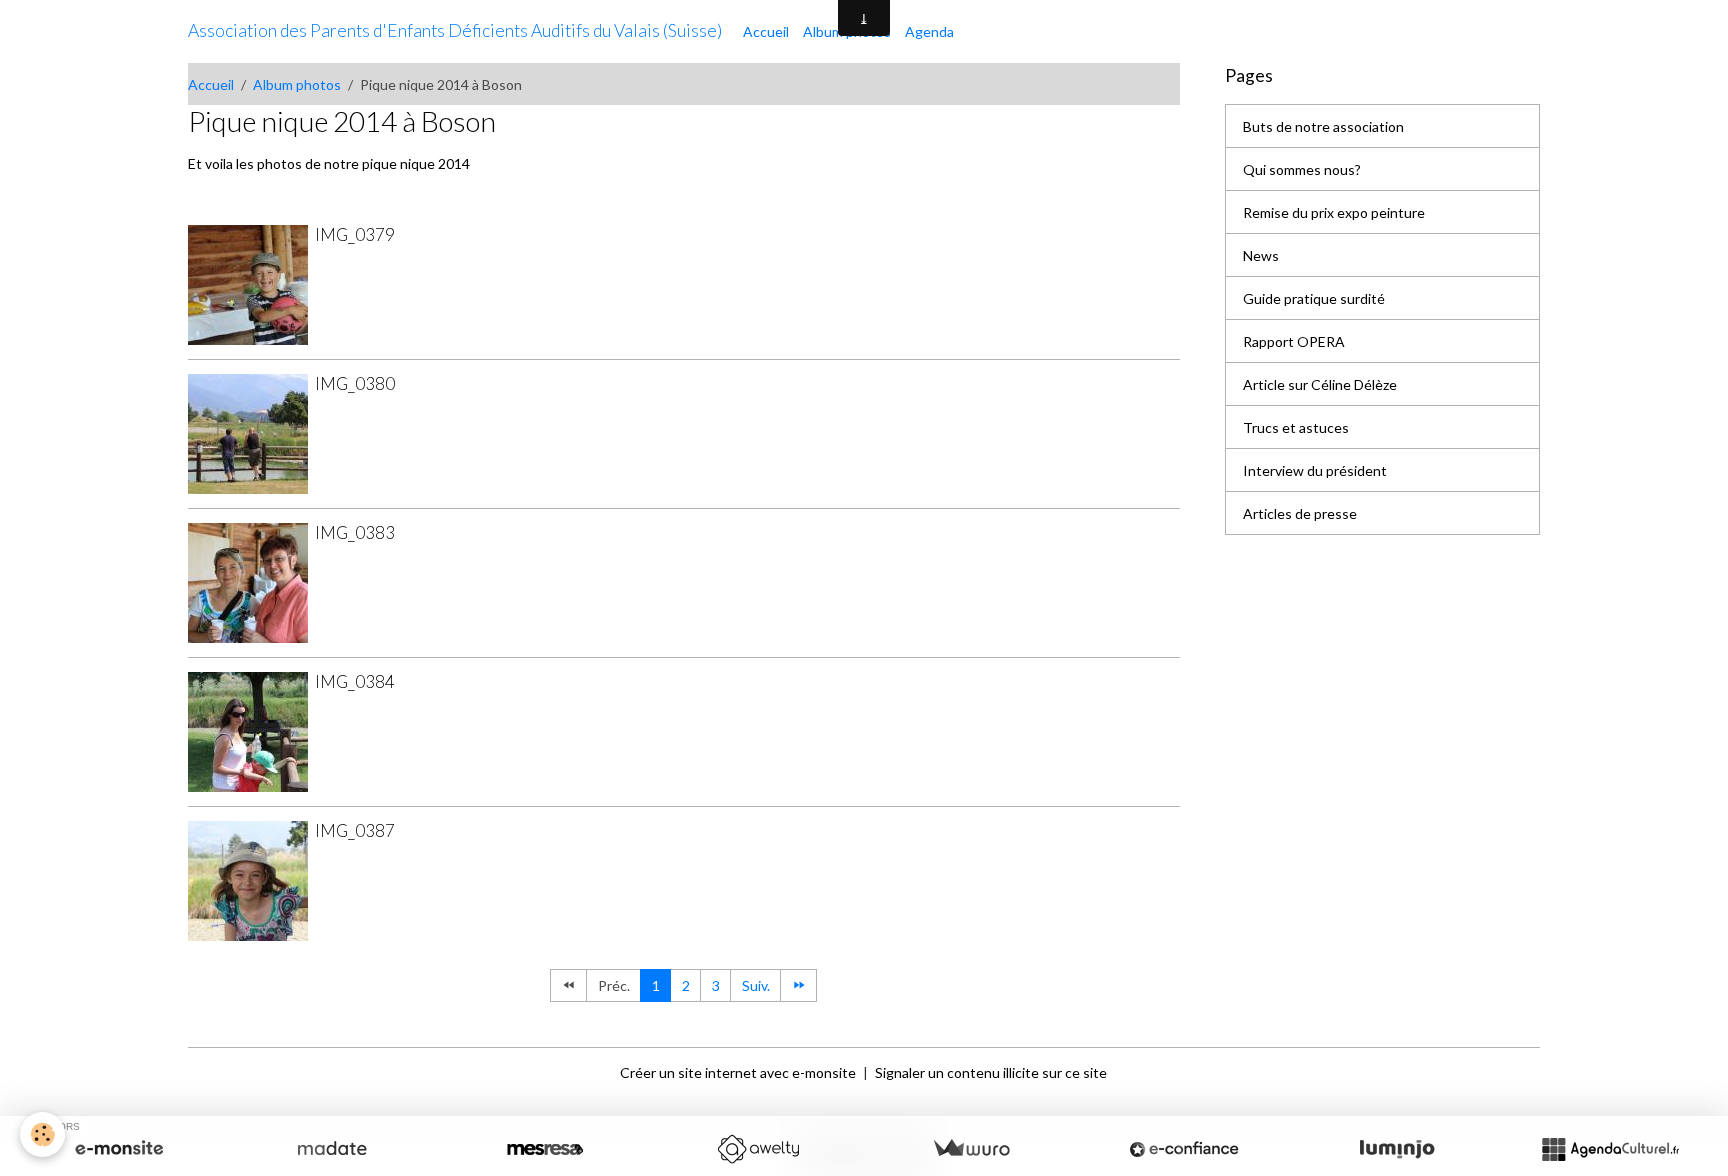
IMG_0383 (355, 532)
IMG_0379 (355, 234)
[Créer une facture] (971, 1149)
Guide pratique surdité (1314, 298)
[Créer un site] (119, 1149)
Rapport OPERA (1294, 341)
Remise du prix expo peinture (1334, 212)
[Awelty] (758, 1149)
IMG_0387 (355, 830)
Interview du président (1315, 470)
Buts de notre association (1323, 126)
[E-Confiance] (1184, 1149)
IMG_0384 (355, 681)
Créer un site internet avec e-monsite (738, 1072)
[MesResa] (545, 1149)
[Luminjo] (1397, 1149)
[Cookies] (42, 1134)
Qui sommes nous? (1302, 169)
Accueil (766, 31)
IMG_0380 (355, 383)
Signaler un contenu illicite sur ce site (991, 1072)
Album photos (297, 84)
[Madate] (332, 1149)
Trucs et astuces (1296, 427)
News (1261, 255)
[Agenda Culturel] (1610, 1149)
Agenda (929, 31)
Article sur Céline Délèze (1320, 384)
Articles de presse (1300, 513)
